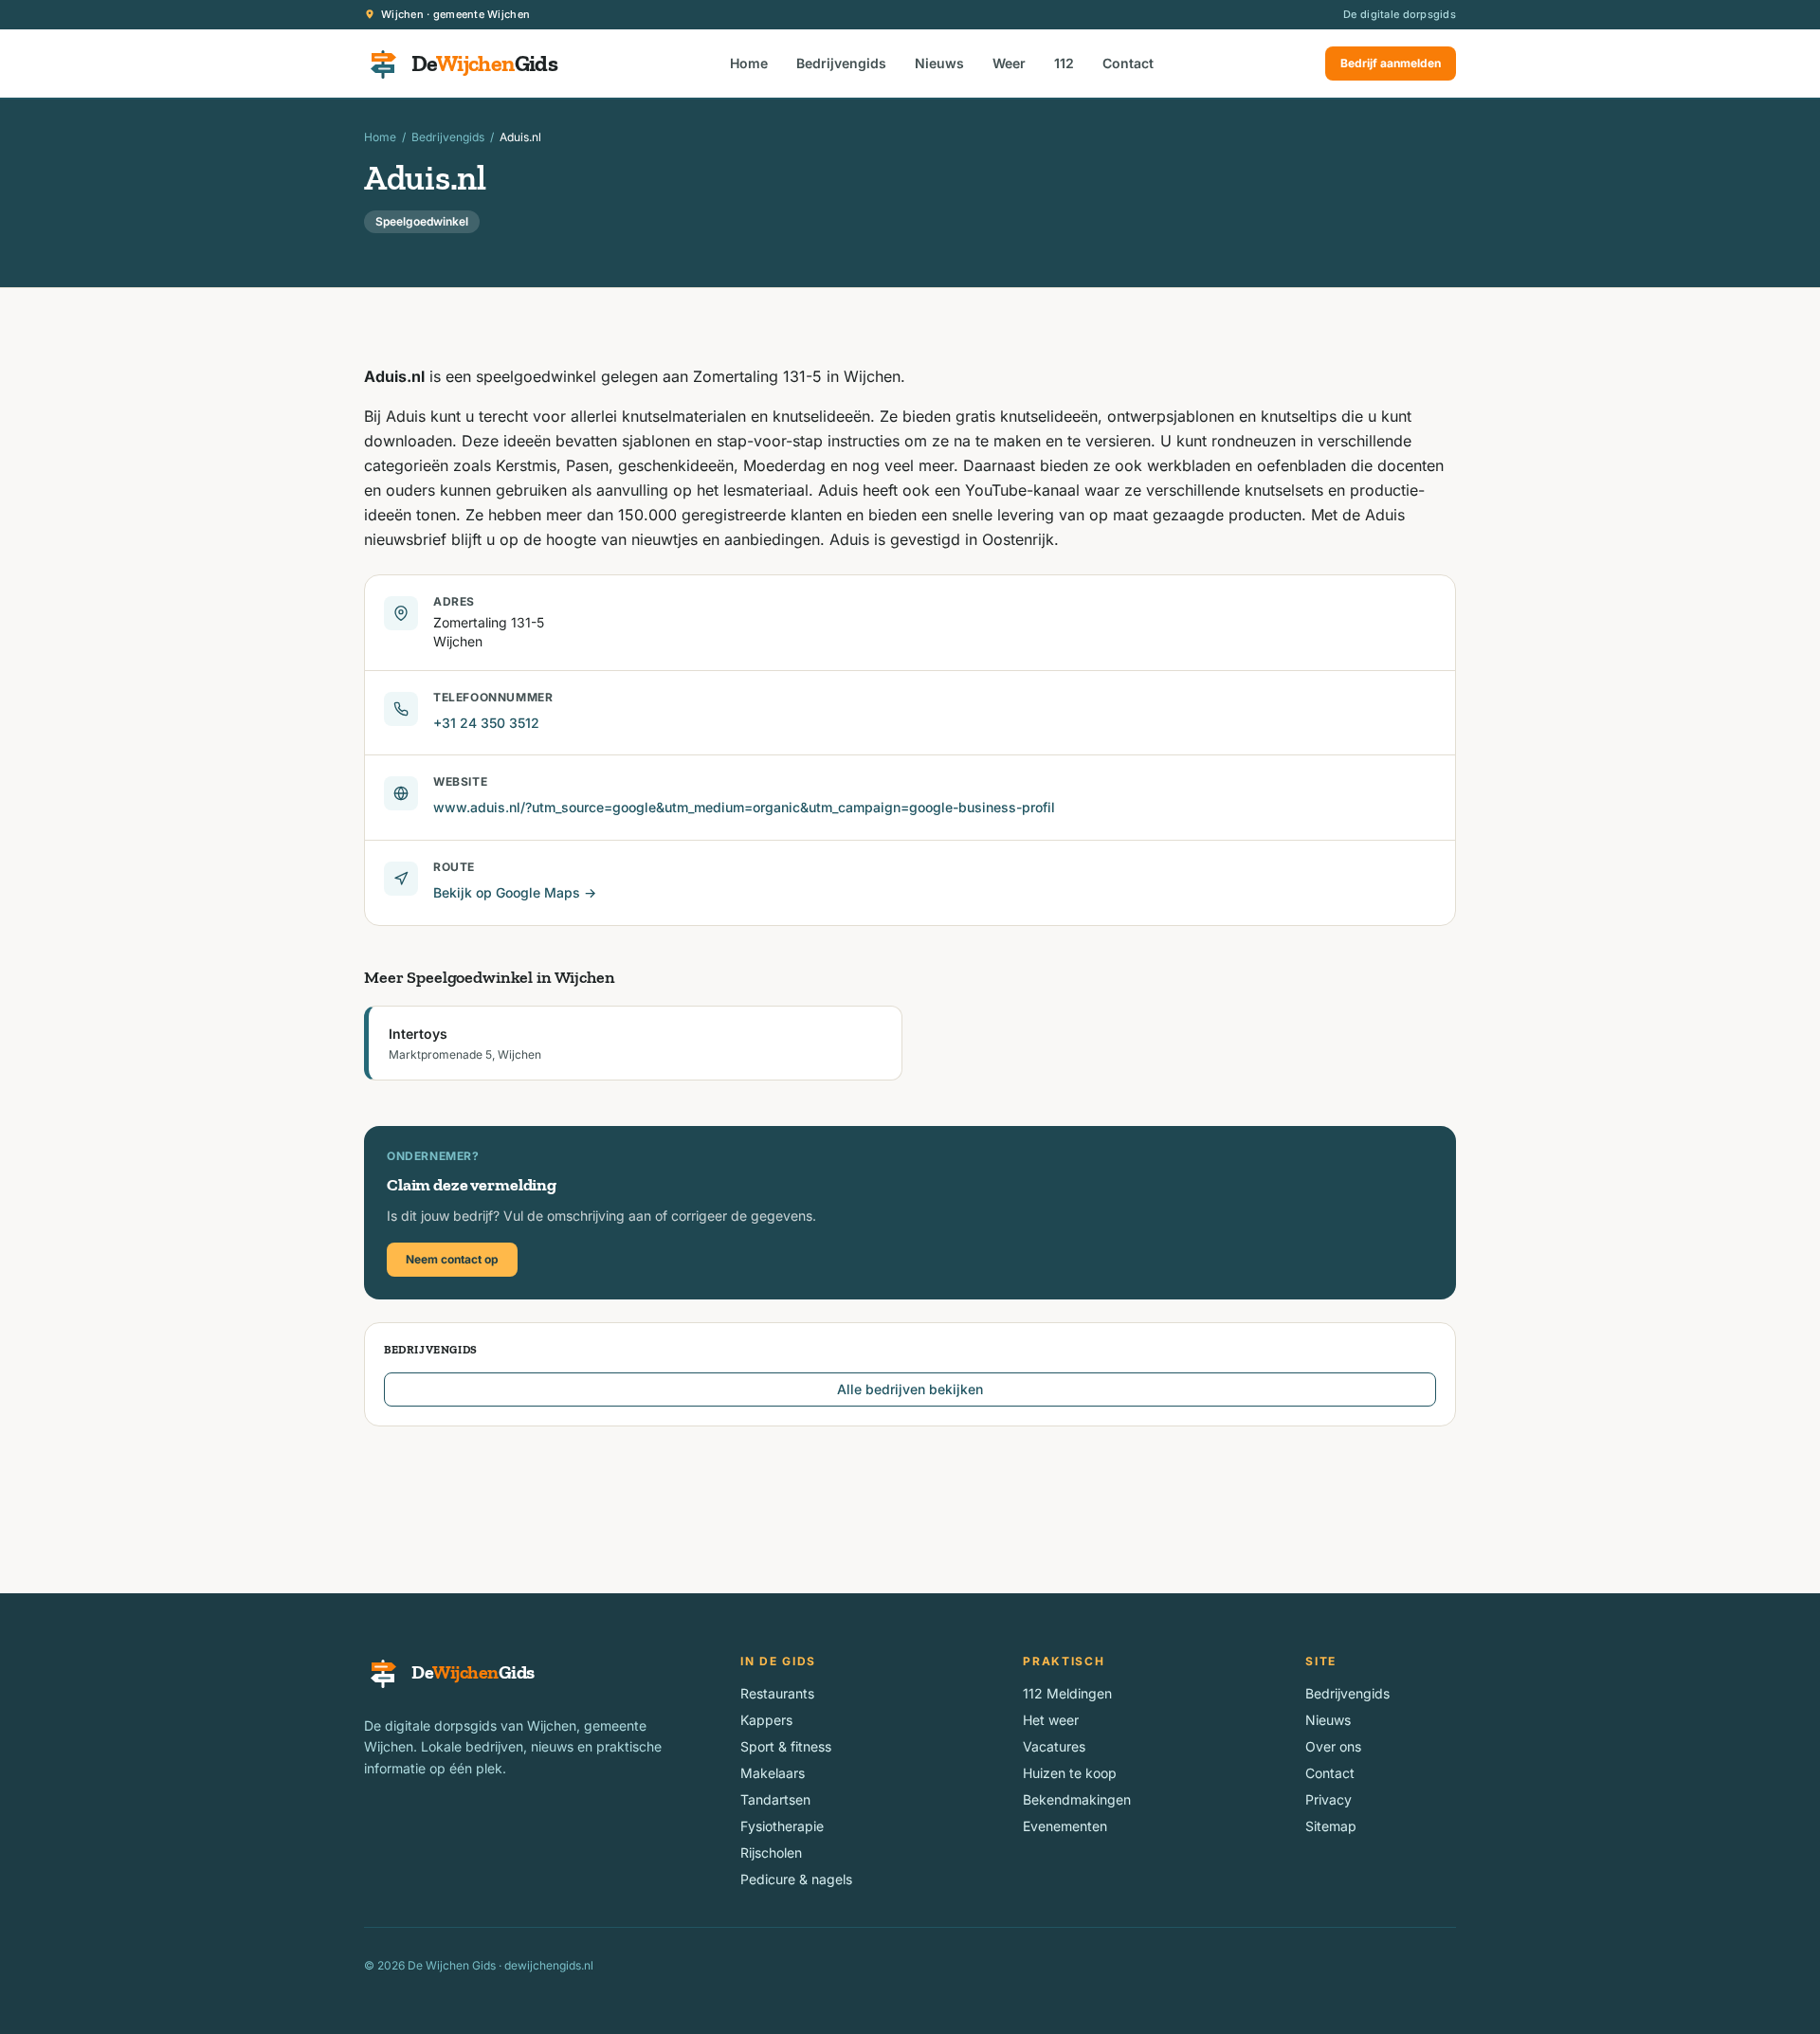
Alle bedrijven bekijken (910, 1389)
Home (749, 63)
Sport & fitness (786, 1746)
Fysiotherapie (782, 1826)
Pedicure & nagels (796, 1879)
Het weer (1051, 1720)
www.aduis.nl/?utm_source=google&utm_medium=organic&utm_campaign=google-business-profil (744, 807)
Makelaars (773, 1773)
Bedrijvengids (841, 63)
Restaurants (777, 1693)
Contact (1128, 63)
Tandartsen (775, 1799)
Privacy (1329, 1799)
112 (1064, 63)
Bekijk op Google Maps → (515, 892)
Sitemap (1331, 1826)
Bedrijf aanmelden (1391, 63)
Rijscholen (771, 1852)
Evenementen (1065, 1826)
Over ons (1333, 1746)
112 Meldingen (1067, 1693)
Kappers (766, 1720)
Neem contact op (452, 1259)
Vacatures (1054, 1746)
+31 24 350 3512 (486, 723)
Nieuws (939, 63)
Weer (1009, 63)
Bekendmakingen (1077, 1799)
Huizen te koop (1070, 1773)
